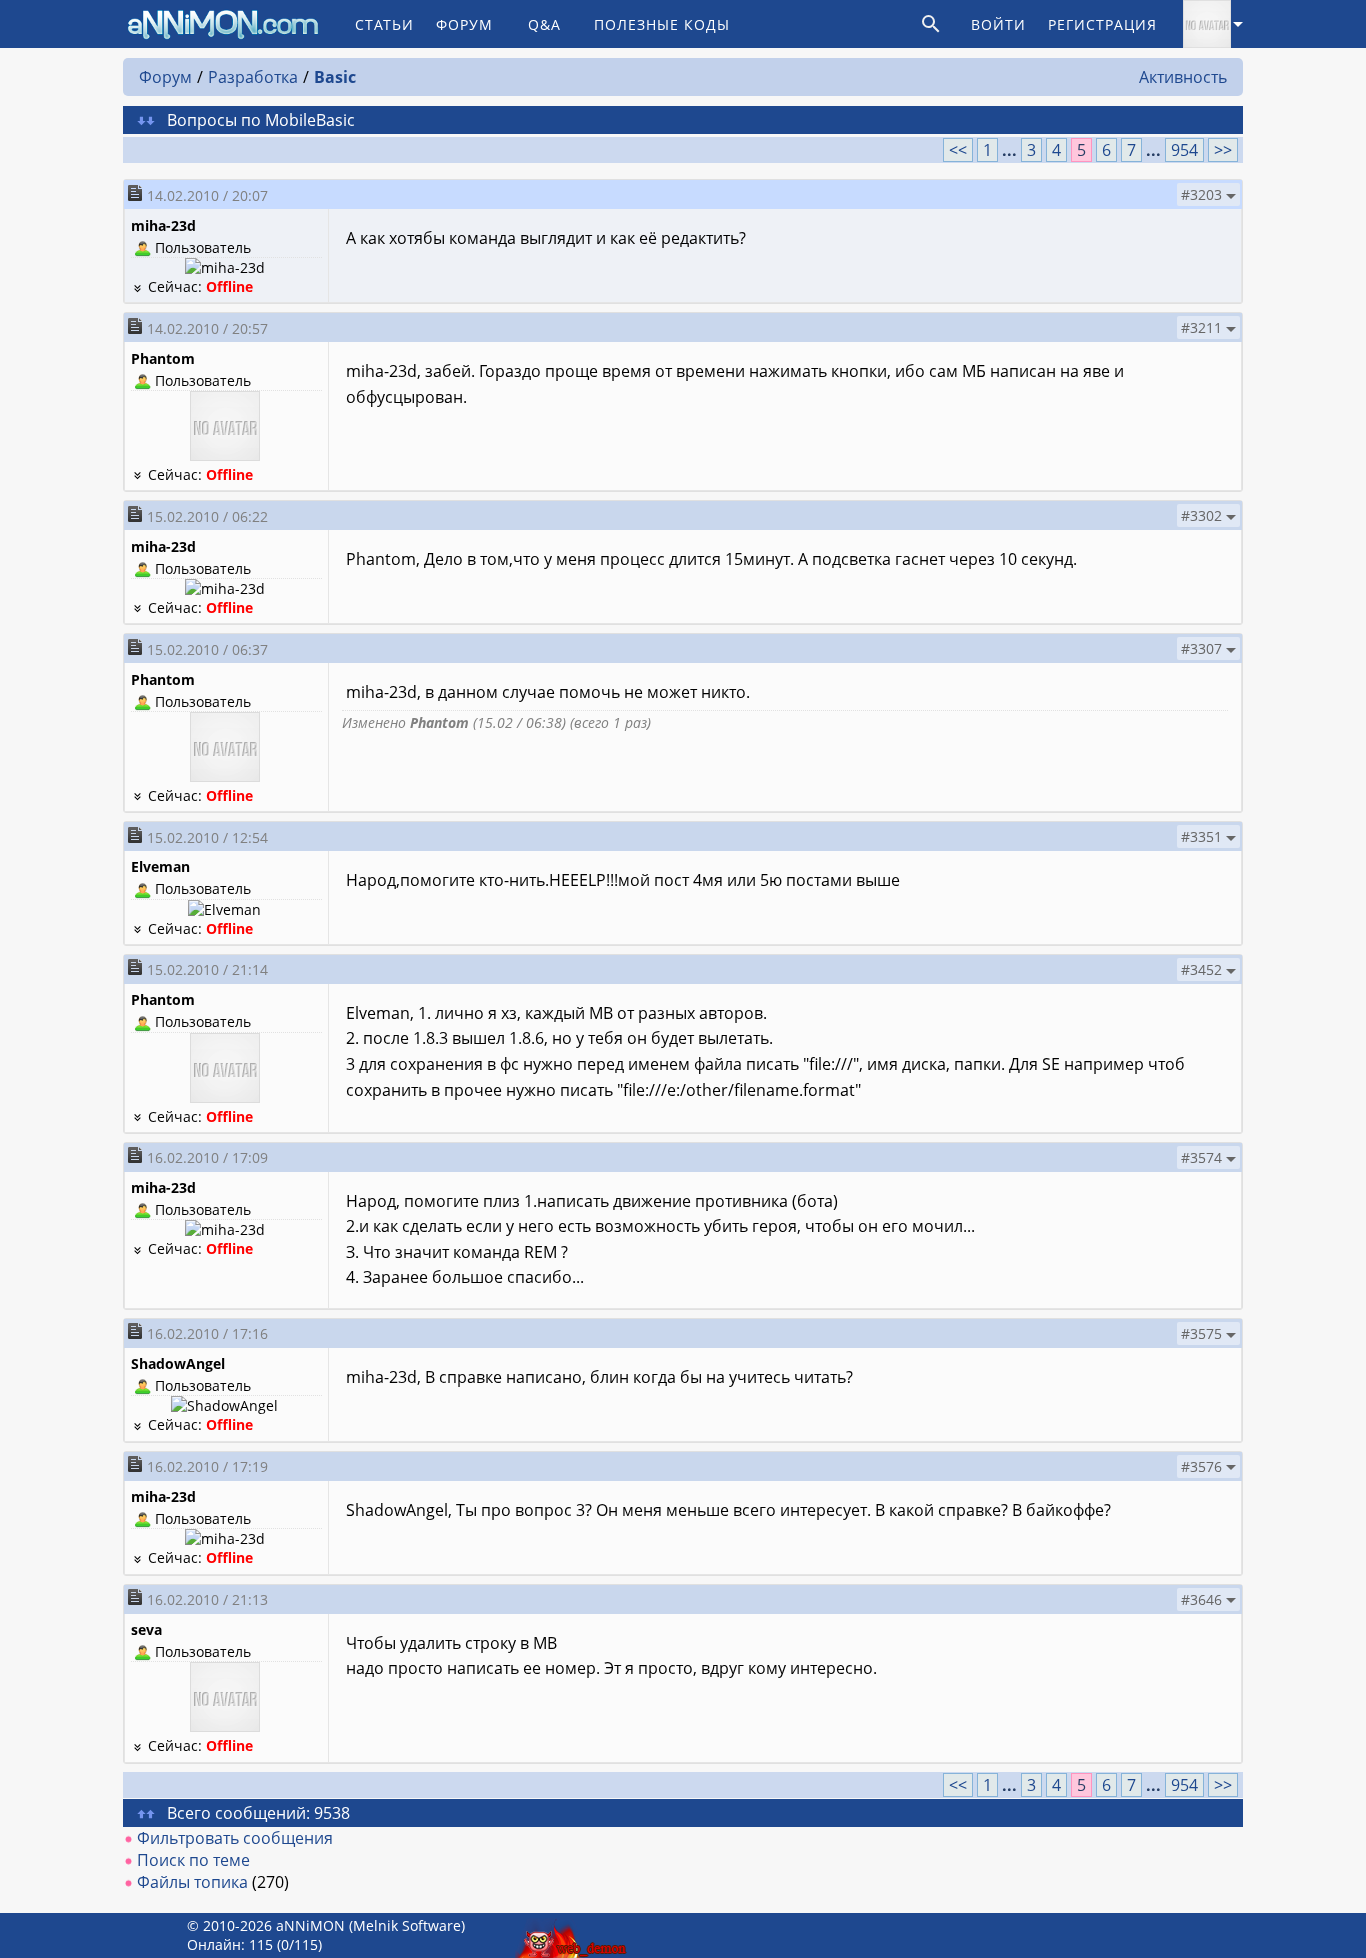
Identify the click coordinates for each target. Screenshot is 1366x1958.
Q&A (544, 24)
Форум (464, 24)
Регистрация (1102, 24)
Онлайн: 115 (230, 1944)
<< (958, 150)
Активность (1183, 77)
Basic (335, 77)
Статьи (384, 24)
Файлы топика (192, 1882)
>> (1223, 150)
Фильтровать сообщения (235, 1838)
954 (1184, 150)
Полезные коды (662, 24)
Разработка (253, 77)
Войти (998, 24)
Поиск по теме (193, 1860)
